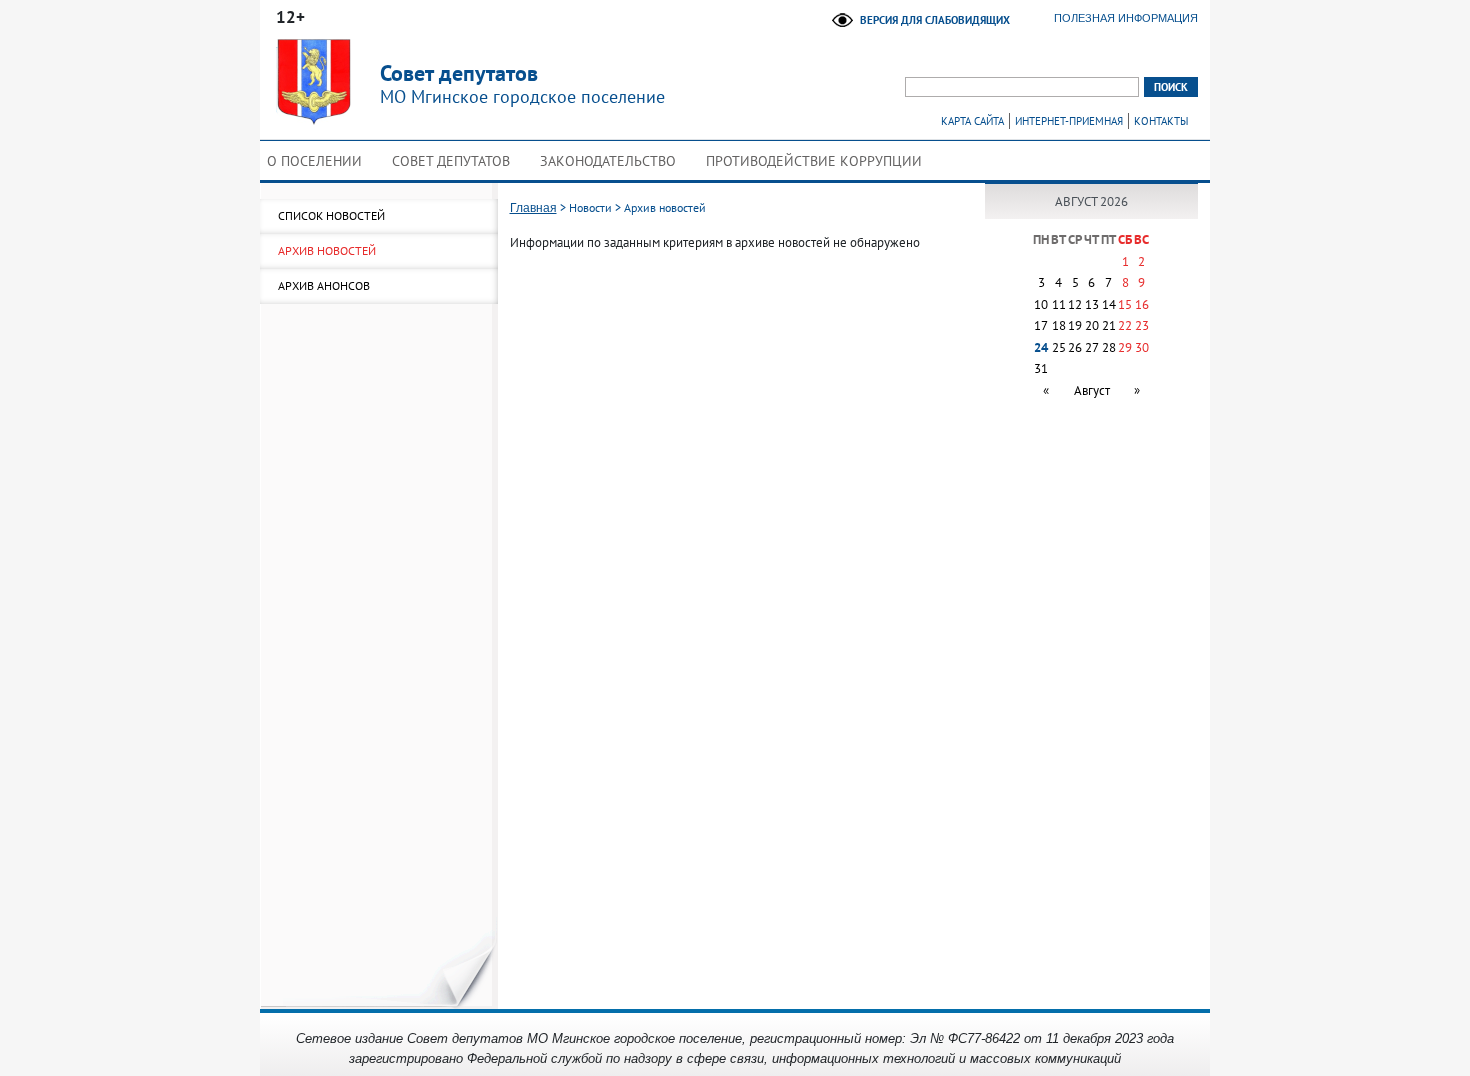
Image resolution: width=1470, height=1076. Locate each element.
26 (1075, 347)
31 (1041, 368)
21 (1109, 325)
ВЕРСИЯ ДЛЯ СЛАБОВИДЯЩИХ (935, 20)
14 (1109, 304)
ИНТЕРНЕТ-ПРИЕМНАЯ (1069, 121)
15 (1125, 304)
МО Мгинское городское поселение (522, 83)
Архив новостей (327, 250)
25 (1059, 347)
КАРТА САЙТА (972, 121)
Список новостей (331, 215)
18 (1059, 325)
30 (1142, 347)
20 (1092, 325)
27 (1092, 347)
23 (1142, 325)
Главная (533, 208)
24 (1041, 347)
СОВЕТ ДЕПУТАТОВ (451, 161)
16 (1142, 304)
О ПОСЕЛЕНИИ (314, 161)
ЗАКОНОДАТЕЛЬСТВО (608, 161)
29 (1125, 347)
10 (1041, 304)
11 (1059, 304)
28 (1109, 347)
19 (1075, 325)
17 (1041, 325)
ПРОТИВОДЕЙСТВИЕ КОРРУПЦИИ (814, 161)
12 (1075, 304)
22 (1125, 325)
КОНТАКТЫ (1161, 121)
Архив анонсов (324, 285)
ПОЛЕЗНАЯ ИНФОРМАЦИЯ (1126, 18)
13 (1092, 304)
